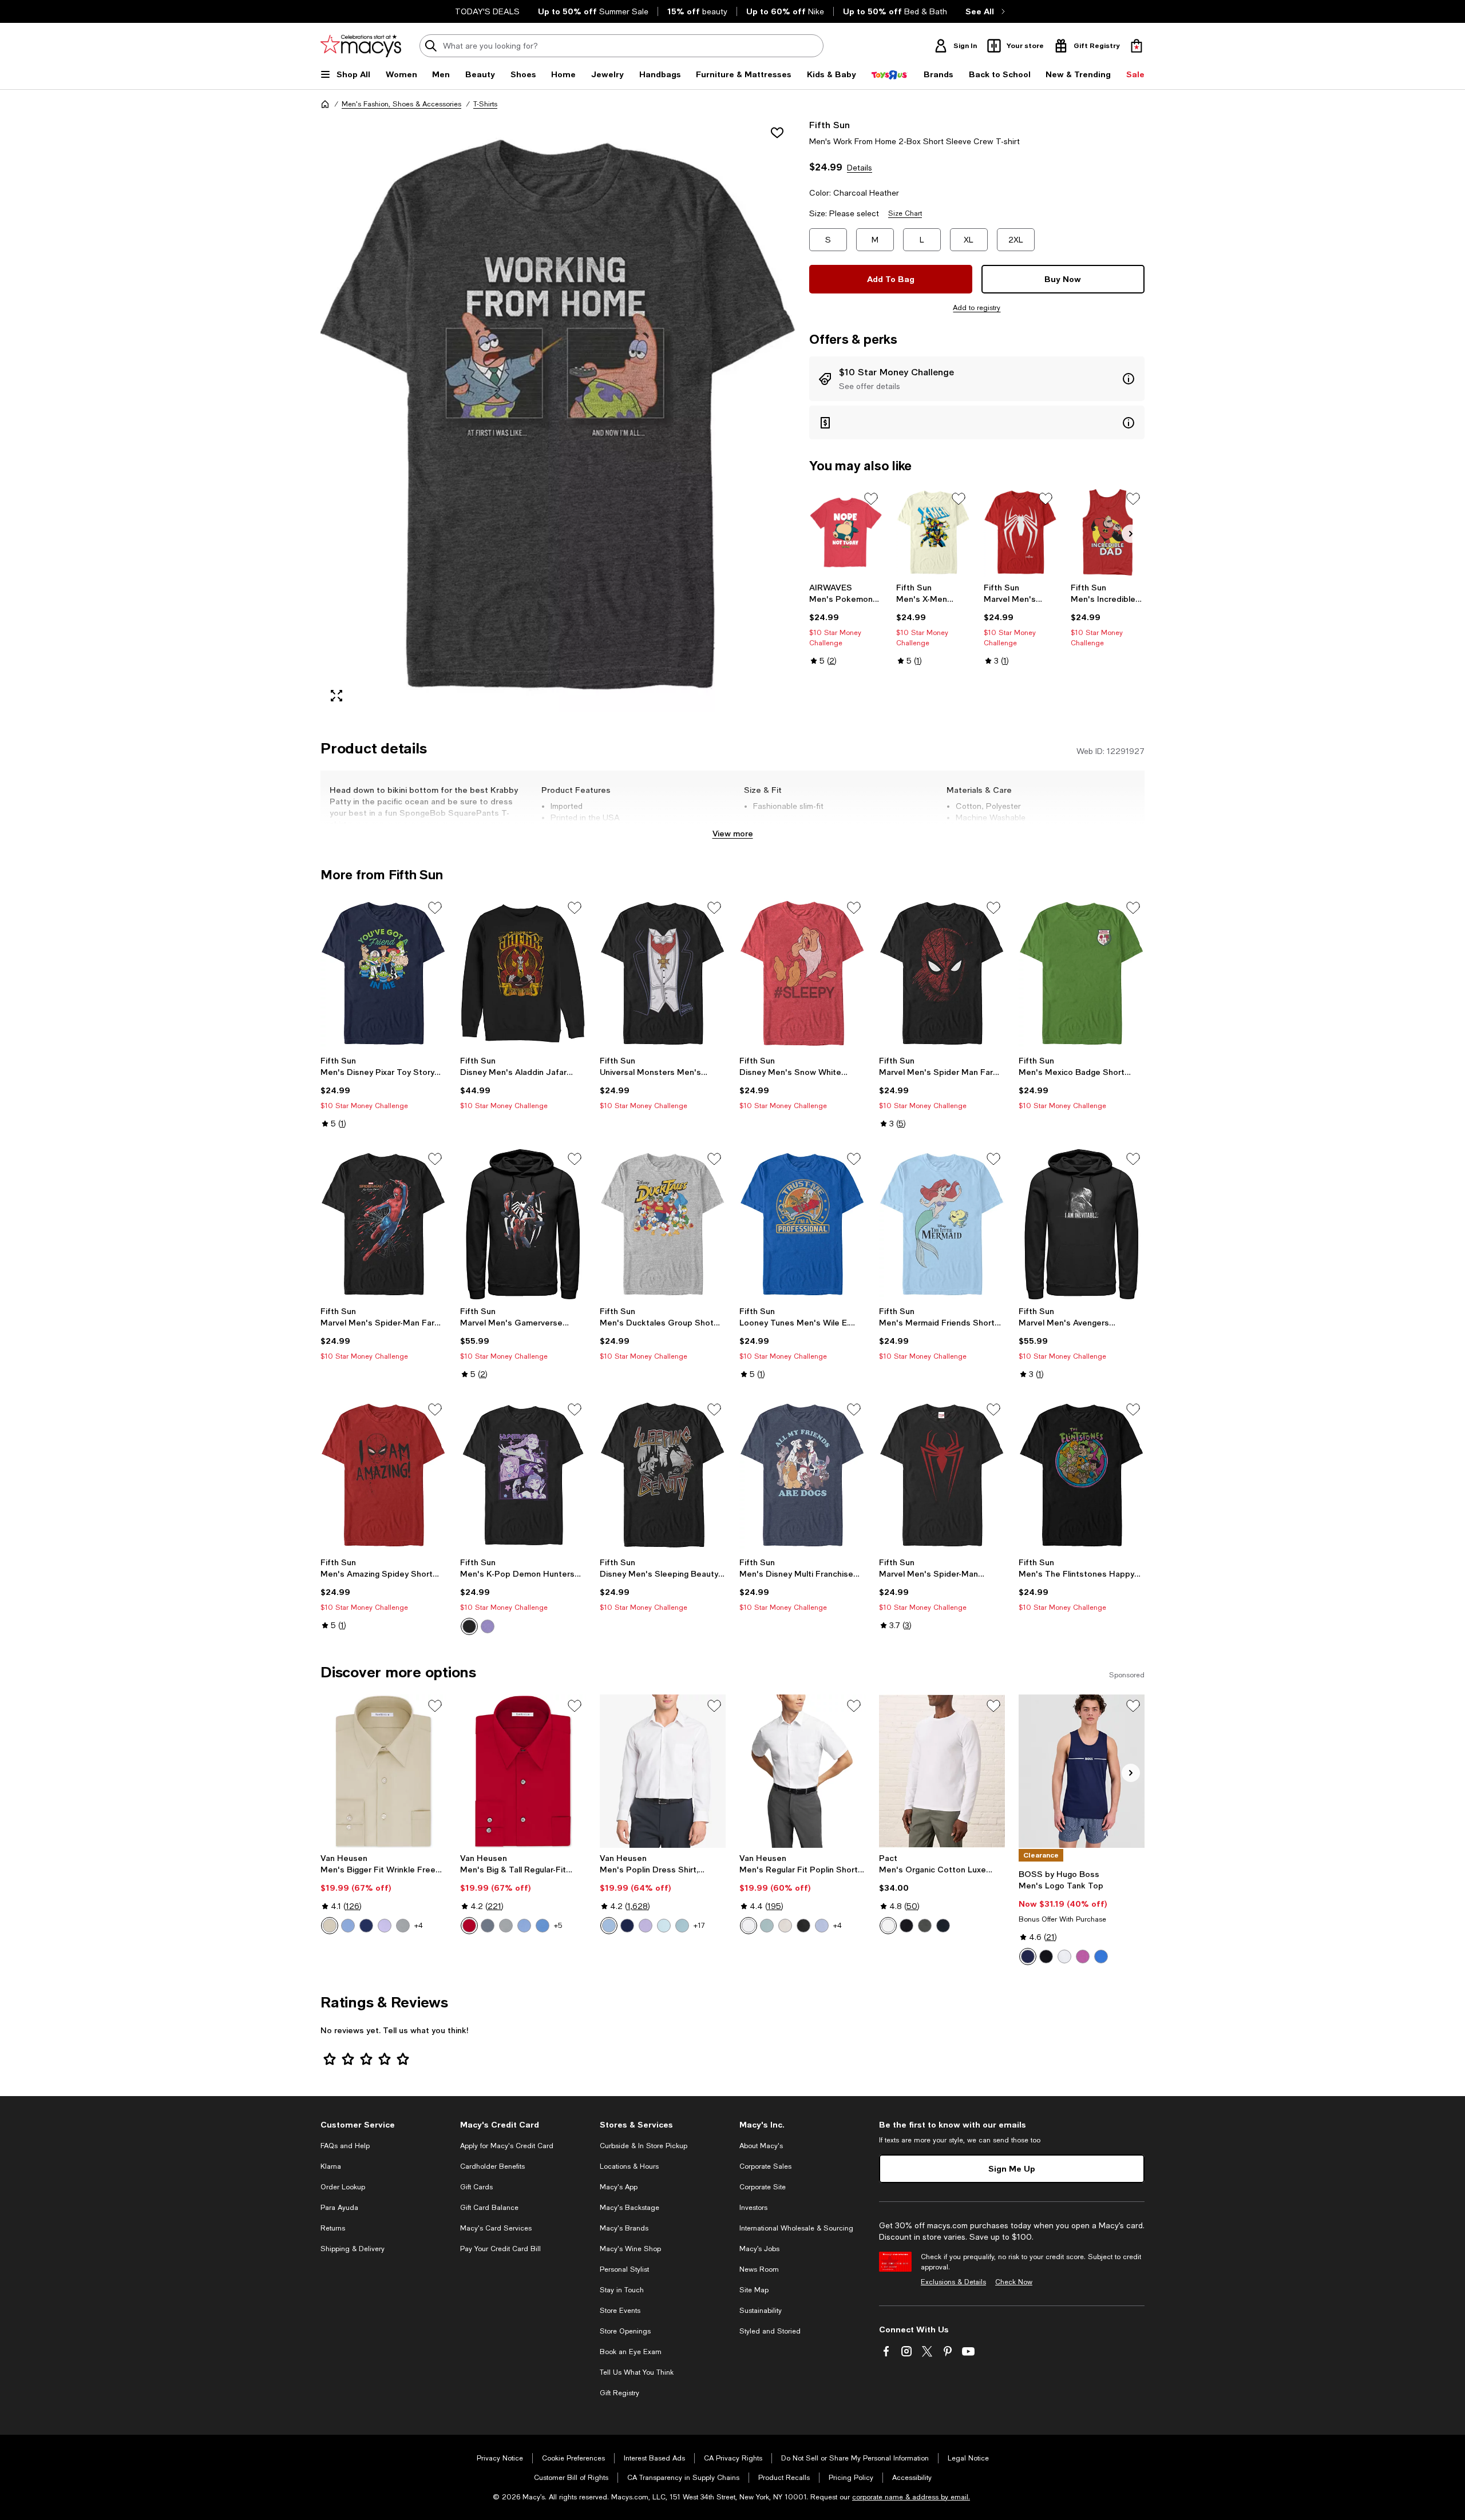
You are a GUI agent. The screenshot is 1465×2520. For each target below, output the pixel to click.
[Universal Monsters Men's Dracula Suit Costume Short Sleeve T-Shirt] (663, 973)
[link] (846, 624)
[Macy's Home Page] (361, 46)
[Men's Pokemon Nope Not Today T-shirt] (846, 532)
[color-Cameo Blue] (348, 1926)
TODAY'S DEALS (487, 11)
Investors (753, 2208)
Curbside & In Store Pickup (644, 2146)
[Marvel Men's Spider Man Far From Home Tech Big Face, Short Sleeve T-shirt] (942, 973)
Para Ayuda (339, 2208)
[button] (558, 415)
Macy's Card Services (496, 2228)
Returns (333, 2228)
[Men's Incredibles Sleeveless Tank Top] (1108, 532)
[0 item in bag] (1137, 46)
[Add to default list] (871, 499)
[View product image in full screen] (336, 696)
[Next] (1131, 534)
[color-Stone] (330, 1926)
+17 (699, 1926)
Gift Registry (619, 2393)
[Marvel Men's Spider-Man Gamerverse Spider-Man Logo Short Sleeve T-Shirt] (1021, 532)
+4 (419, 1926)
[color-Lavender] (385, 1926)
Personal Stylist (624, 2269)
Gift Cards (476, 2187)
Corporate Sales (765, 2166)
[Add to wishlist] (777, 133)
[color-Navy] (1028, 1957)
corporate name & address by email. (911, 2497)
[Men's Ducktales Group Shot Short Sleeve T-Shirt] (663, 1224)
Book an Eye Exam (631, 2352)
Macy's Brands (624, 2228)
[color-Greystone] (403, 1926)
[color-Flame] (469, 1926)
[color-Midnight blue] (943, 1926)
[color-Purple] (488, 1626)
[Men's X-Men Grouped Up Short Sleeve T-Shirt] (933, 532)
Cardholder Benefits (492, 2166)
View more (733, 833)
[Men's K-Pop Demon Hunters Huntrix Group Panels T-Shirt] (523, 1475)
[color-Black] (469, 1626)
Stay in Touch (622, 2290)
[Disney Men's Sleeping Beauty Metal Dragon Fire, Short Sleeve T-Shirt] (663, 1475)
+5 (558, 1926)
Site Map (754, 2290)
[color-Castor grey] (925, 1926)
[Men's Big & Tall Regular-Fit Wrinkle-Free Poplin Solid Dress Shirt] (523, 1771)
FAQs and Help (345, 2146)
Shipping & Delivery (353, 2249)
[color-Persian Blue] (366, 1926)
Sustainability (761, 2311)
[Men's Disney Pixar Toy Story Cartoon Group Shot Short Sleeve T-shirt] (383, 973)
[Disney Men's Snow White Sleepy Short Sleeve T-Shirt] (802, 973)
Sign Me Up (1012, 2168)
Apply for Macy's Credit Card (507, 2146)
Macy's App (619, 2187)
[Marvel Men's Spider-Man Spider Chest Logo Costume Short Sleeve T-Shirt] (942, 1475)
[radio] (469, 1626)
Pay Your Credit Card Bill (500, 2249)
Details (860, 168)
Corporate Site (763, 2187)
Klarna (331, 2166)
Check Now (1014, 2282)
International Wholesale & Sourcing (796, 2228)
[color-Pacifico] (543, 1926)
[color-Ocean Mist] (682, 1926)
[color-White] (749, 1926)
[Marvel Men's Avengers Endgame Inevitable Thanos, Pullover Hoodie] (1082, 1224)
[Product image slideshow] (558, 415)
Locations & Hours (629, 2166)
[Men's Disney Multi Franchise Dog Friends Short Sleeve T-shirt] (802, 1475)
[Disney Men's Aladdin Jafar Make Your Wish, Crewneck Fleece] (523, 973)
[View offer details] (977, 379)
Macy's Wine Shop (630, 2249)
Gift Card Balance (489, 2208)
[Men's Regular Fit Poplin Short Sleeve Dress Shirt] (802, 1771)
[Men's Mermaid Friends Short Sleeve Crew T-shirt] (942, 1224)
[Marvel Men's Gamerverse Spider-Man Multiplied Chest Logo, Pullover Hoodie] (523, 1224)
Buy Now (1063, 279)
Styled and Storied (770, 2331)
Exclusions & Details (953, 2282)
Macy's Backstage (629, 2208)
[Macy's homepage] (325, 104)
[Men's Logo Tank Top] (1082, 1771)
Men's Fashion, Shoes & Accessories (401, 104)
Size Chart (905, 213)
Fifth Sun (829, 124)
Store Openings (625, 2331)
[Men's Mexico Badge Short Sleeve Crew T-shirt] (1082, 973)
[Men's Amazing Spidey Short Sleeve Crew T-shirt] (383, 1475)
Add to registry (977, 308)
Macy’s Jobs (759, 2249)
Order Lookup (343, 2187)
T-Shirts (485, 104)
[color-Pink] (1083, 1957)
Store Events (620, 2311)
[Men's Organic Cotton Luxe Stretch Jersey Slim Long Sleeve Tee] (942, 1771)
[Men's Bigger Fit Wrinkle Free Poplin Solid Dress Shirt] (383, 1771)
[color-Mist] (664, 1926)
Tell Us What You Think (637, 2372)
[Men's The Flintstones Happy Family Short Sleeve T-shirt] (1082, 1475)
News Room (759, 2269)
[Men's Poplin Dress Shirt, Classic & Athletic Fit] (663, 1771)
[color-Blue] (1101, 1957)
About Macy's (761, 2146)
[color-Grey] (488, 1926)
